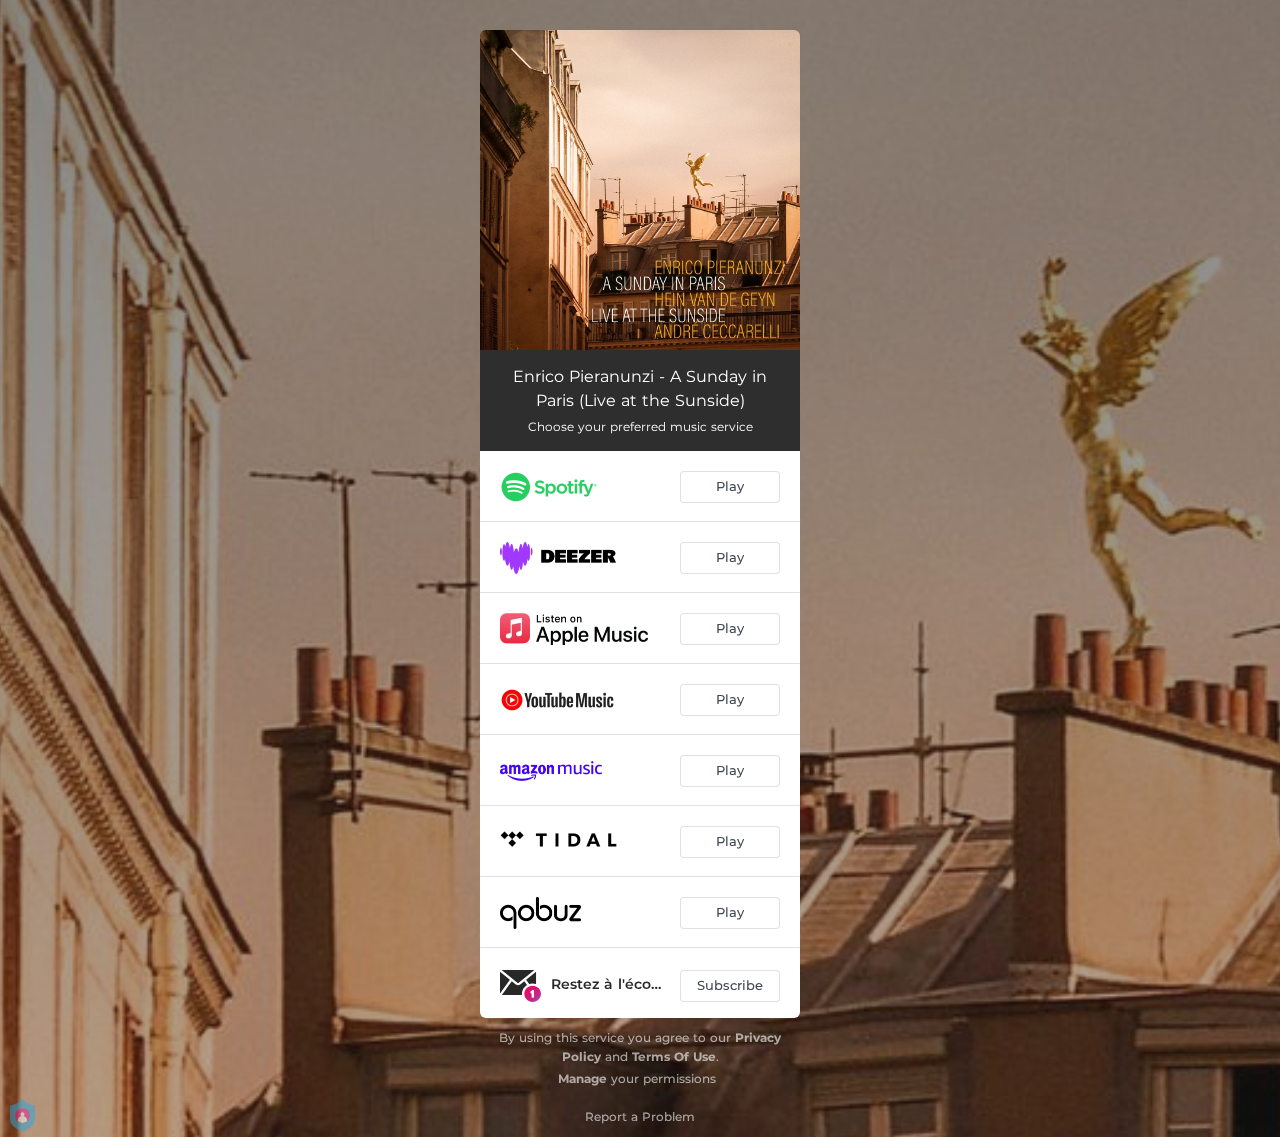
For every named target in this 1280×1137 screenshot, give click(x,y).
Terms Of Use (674, 1056)
